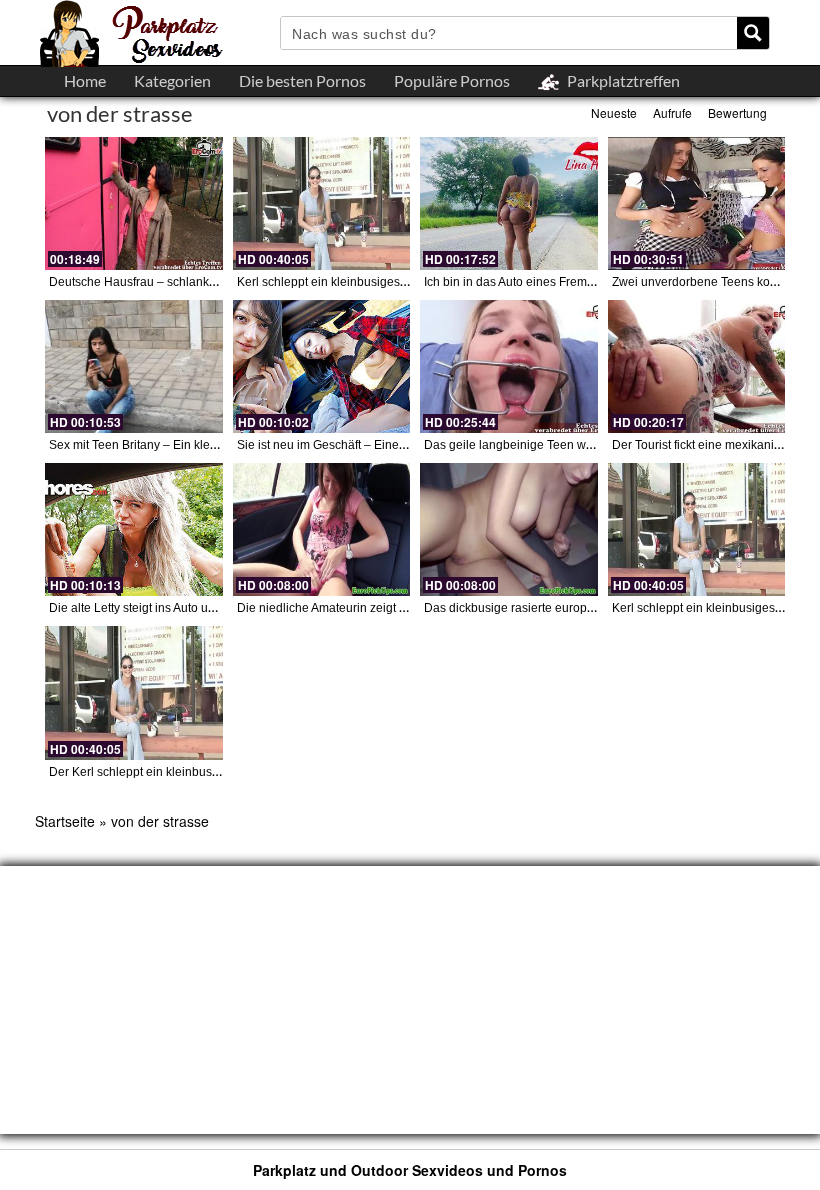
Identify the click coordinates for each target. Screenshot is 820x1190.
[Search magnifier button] (753, 33)
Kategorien (172, 80)
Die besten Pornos (302, 80)
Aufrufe (672, 112)
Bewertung (737, 112)
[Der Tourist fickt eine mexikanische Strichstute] (697, 366)
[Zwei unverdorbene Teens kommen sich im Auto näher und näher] (697, 203)
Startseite (65, 821)
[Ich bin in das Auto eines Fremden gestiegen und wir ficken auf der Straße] (509, 203)
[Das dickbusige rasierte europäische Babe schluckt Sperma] (509, 529)
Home (85, 80)
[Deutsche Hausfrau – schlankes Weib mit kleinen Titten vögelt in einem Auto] (134, 203)
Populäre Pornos (452, 80)
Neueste (614, 112)
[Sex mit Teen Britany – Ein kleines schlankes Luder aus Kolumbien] (134, 366)
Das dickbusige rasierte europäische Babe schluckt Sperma (586, 608)
